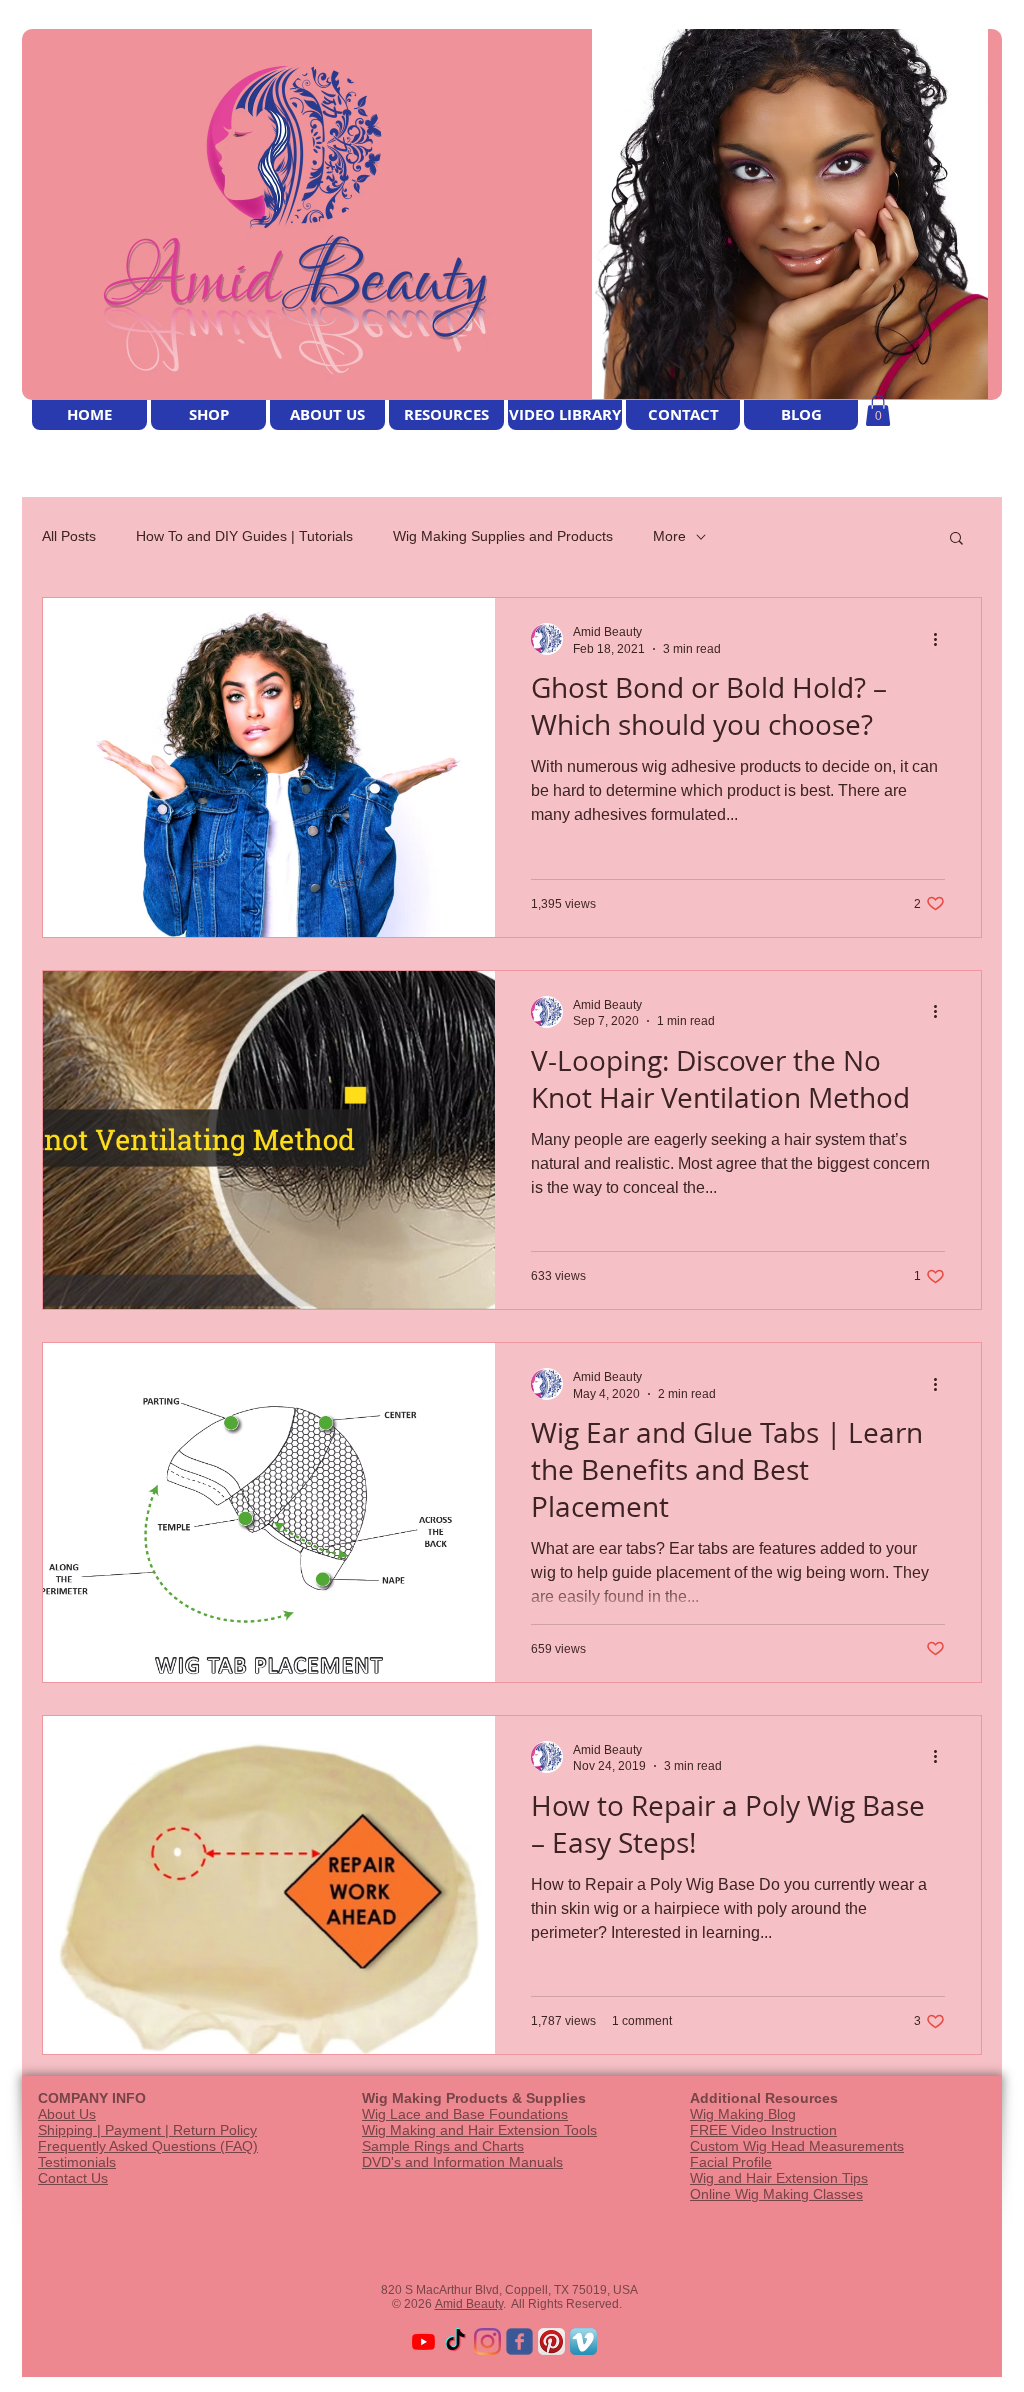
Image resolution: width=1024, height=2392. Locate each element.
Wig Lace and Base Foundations (465, 2114)
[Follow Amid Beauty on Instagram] (487, 2341)
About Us (67, 2114)
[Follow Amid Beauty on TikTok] (455, 2341)
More (669, 536)
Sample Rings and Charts (443, 2146)
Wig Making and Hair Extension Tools (479, 2130)
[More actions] (942, 639)
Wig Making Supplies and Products (503, 536)
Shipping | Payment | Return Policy (147, 2130)
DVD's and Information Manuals (462, 2162)
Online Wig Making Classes (776, 2194)
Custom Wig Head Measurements (797, 2146)
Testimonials (77, 2162)
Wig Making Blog (743, 2114)
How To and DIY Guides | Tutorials (244, 536)
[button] (878, 410)
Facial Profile (731, 2162)
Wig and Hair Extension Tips (779, 2178)
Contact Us (73, 2178)
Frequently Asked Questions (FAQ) (148, 2146)
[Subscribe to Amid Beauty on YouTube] (423, 2341)
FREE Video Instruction (763, 2130)
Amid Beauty (469, 2304)
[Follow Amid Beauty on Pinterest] (551, 2341)
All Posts (69, 536)
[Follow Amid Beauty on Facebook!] (519, 2341)
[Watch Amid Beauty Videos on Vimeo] (583, 2341)
